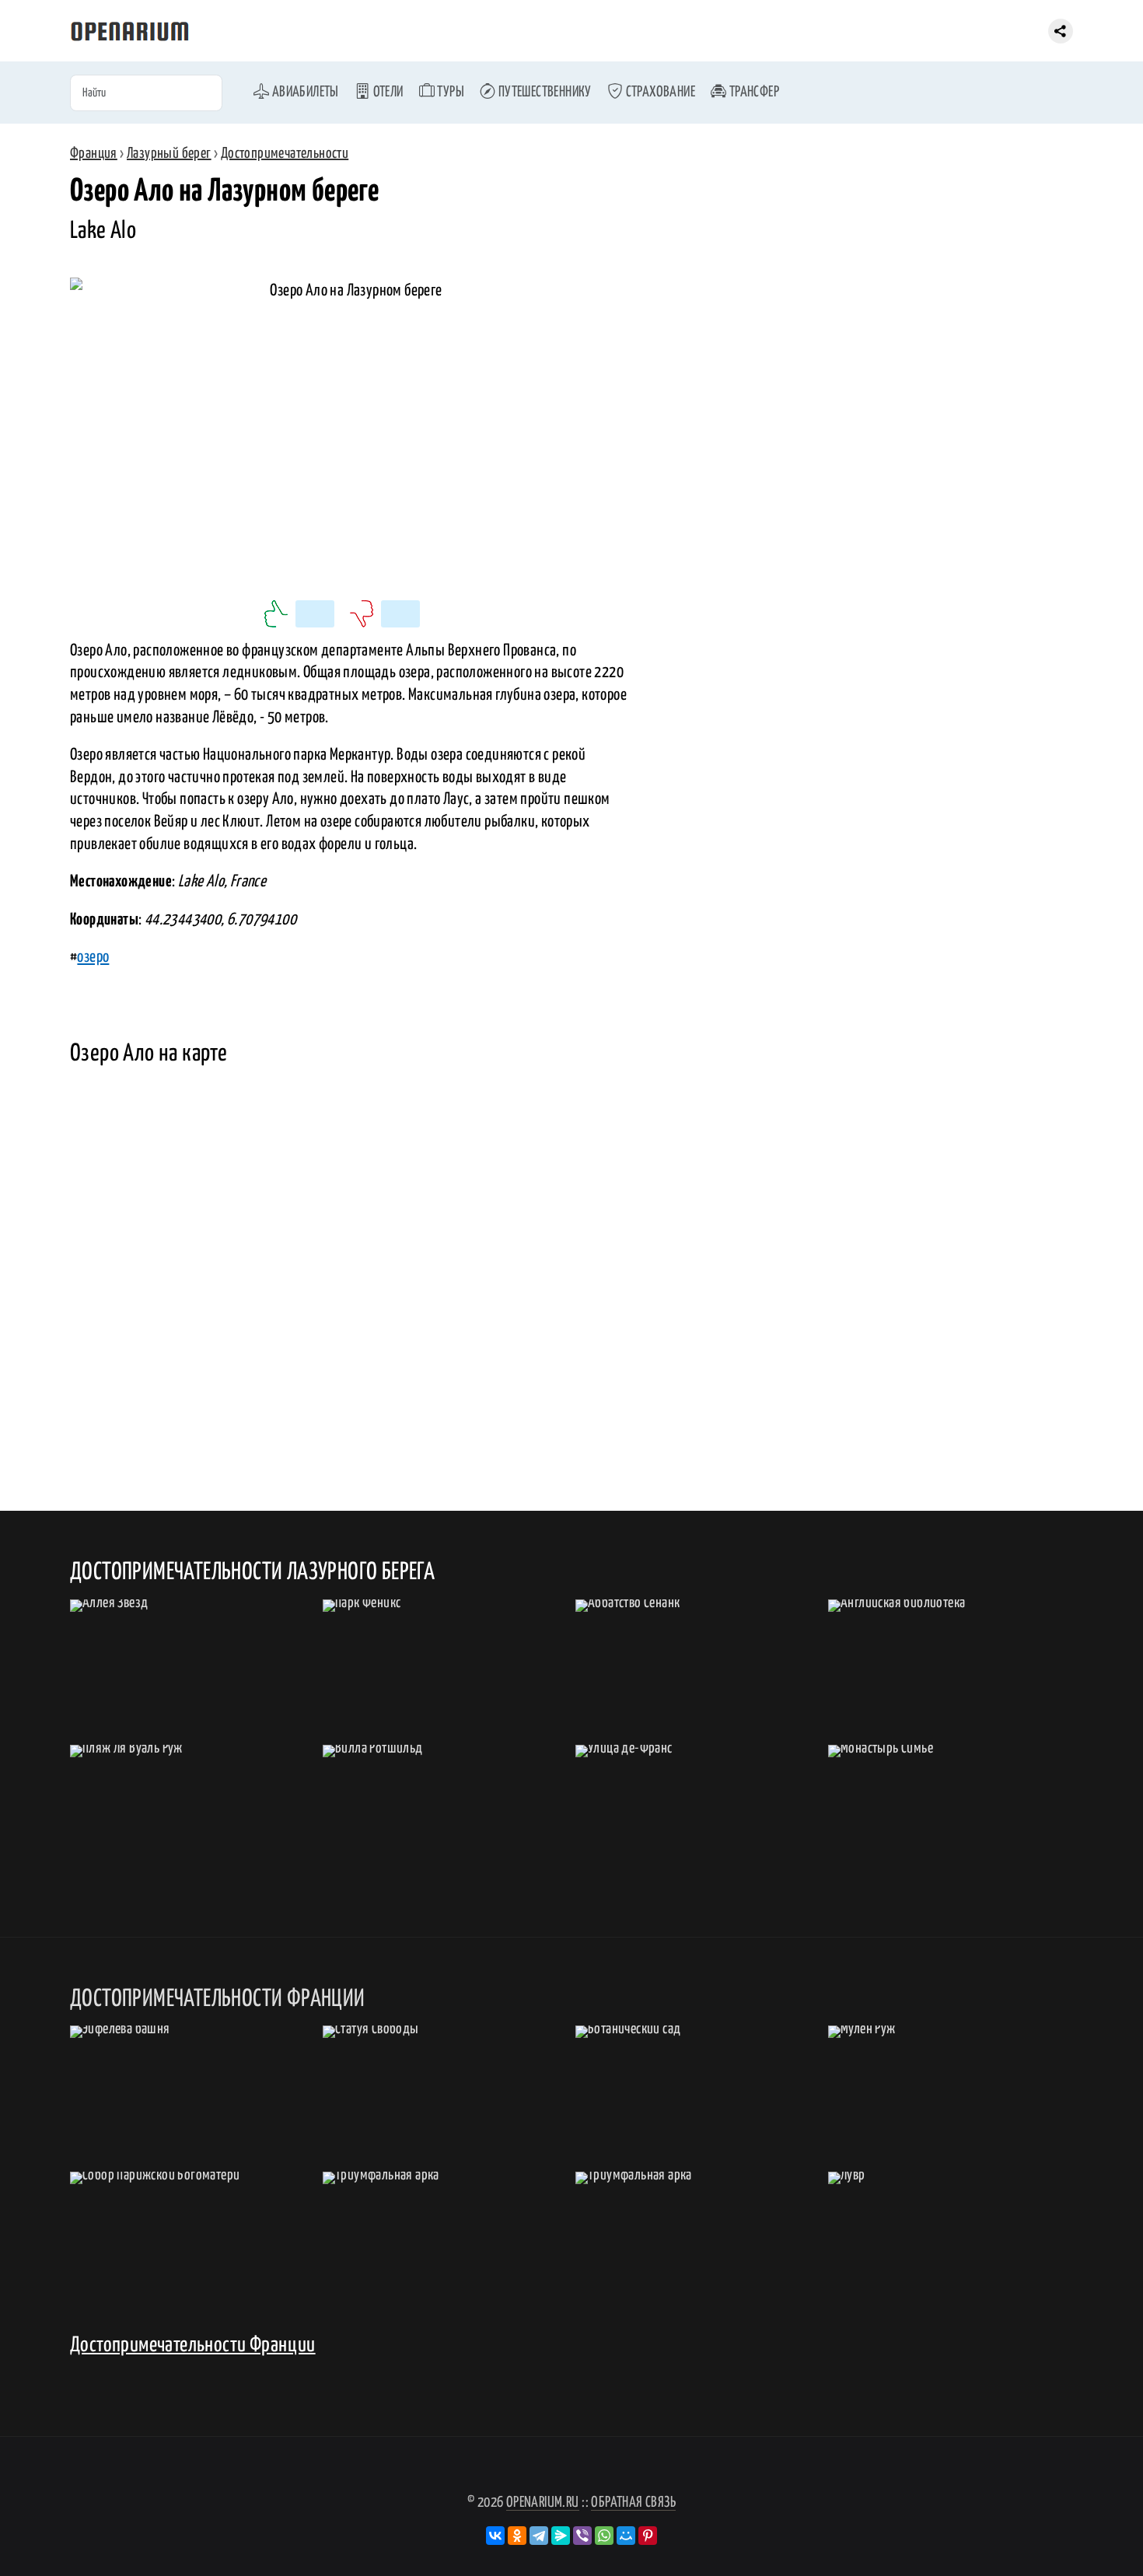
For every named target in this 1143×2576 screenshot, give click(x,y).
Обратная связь (633, 2503)
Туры (449, 92)
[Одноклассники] (517, 2536)
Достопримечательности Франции (193, 2345)
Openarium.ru (543, 2503)
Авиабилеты (304, 92)
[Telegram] (539, 2536)
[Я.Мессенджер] (561, 2536)
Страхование (659, 92)
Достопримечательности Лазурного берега (252, 1572)
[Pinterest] (648, 2536)
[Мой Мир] (626, 2536)
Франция (94, 154)
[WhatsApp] (604, 2536)
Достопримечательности (285, 154)
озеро (93, 957)
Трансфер (753, 92)
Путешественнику (543, 92)
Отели (386, 92)
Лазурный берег (169, 154)
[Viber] (582, 2536)
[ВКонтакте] (495, 2536)
